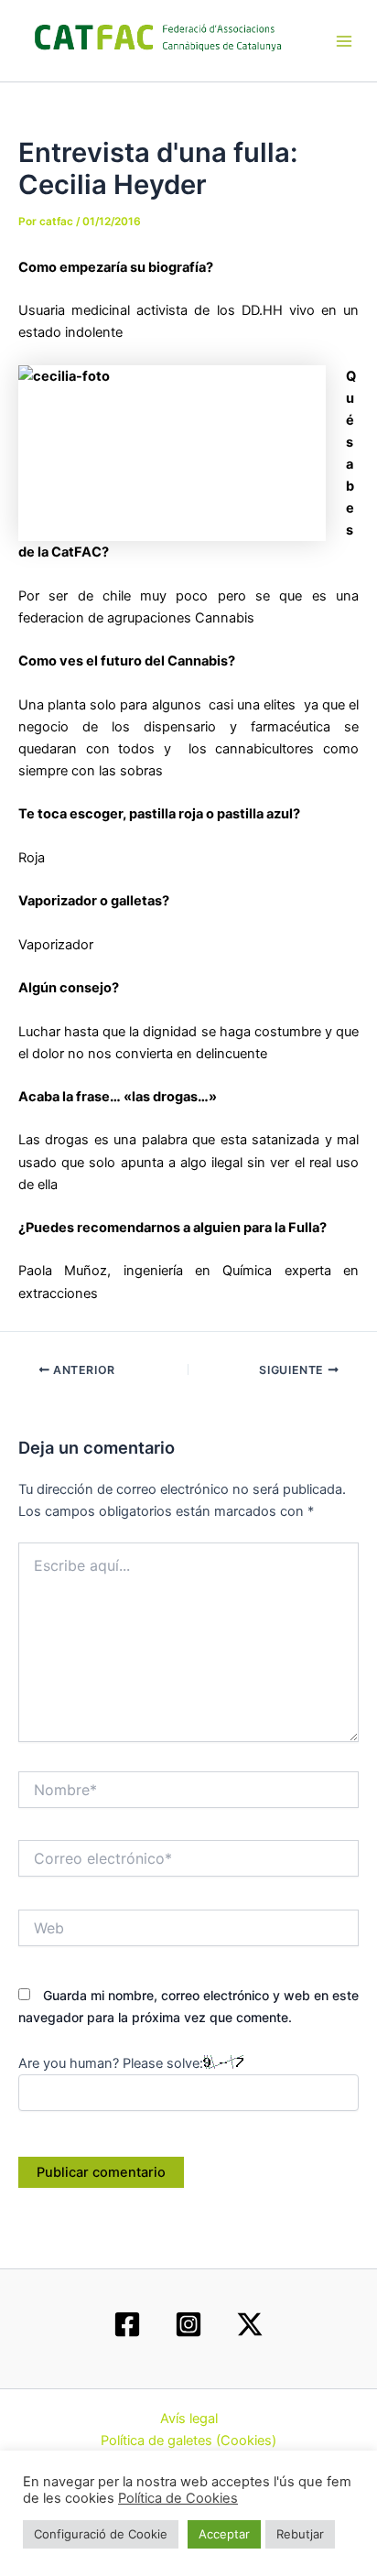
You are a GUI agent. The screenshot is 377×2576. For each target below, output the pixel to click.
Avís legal (189, 2419)
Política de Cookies (178, 2498)
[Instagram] (188, 2324)
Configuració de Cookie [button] (101, 2534)
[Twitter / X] (250, 2324)
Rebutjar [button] (300, 2534)
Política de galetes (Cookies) (188, 2441)
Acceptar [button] (224, 2534)
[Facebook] (127, 2324)
